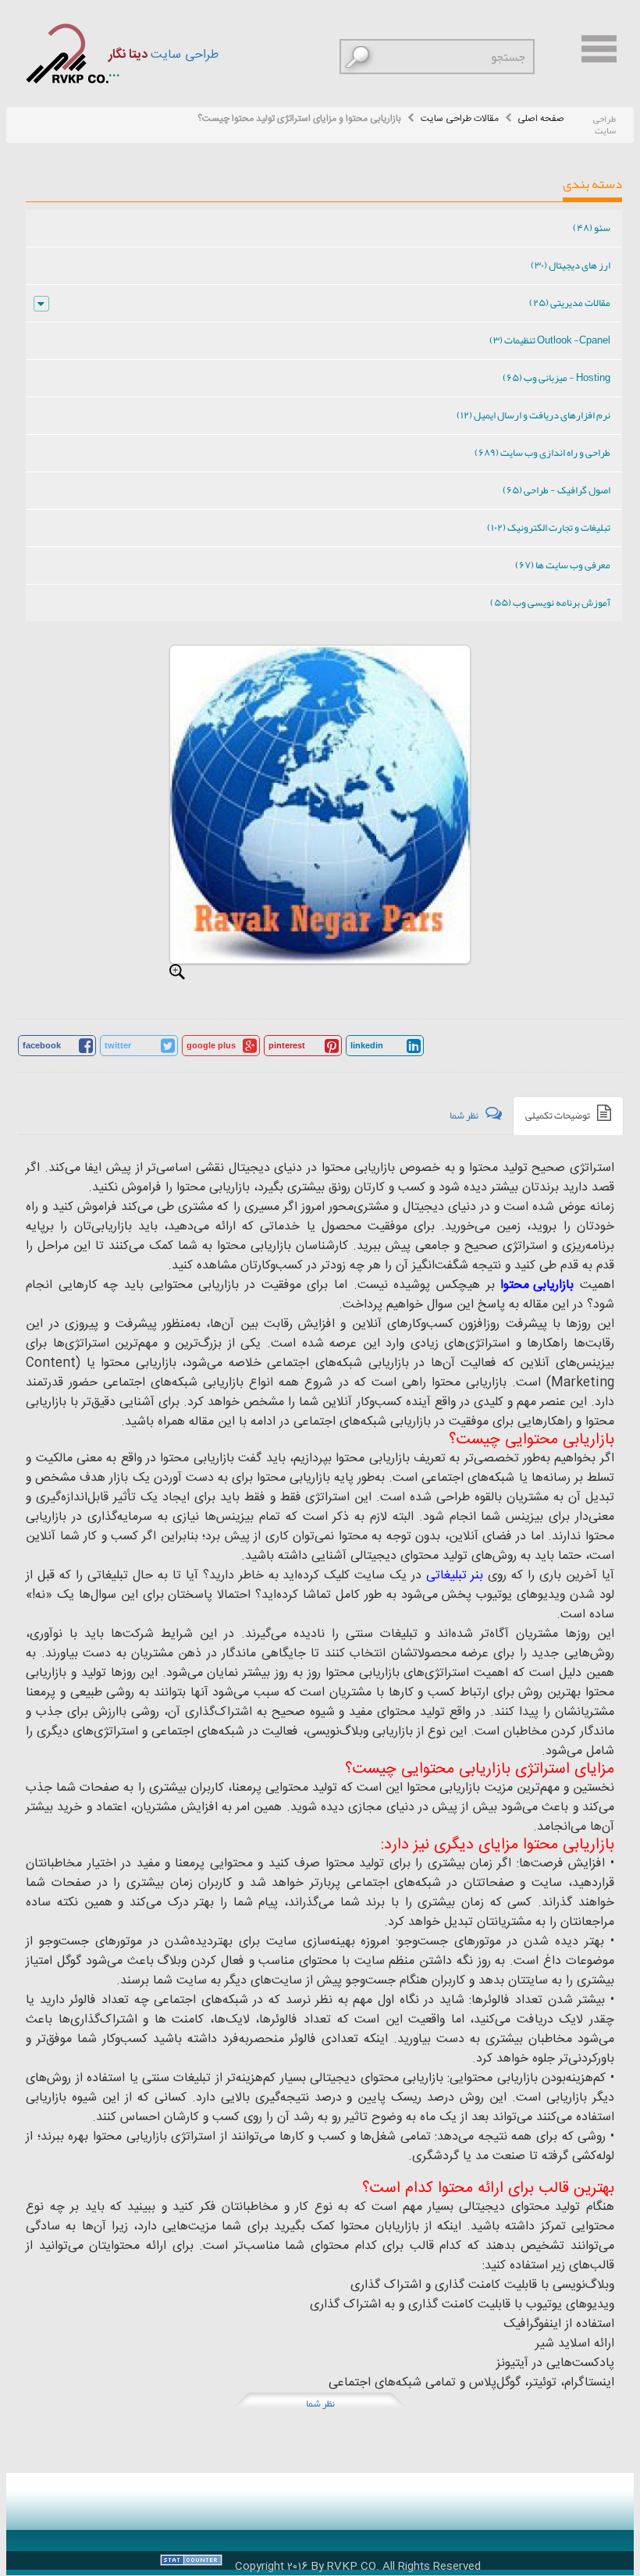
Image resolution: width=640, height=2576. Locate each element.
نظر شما (320, 2403)
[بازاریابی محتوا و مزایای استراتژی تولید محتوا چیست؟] (177, 972)
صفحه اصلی (541, 119)
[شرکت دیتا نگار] (66, 53)
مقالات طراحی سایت (460, 119)
